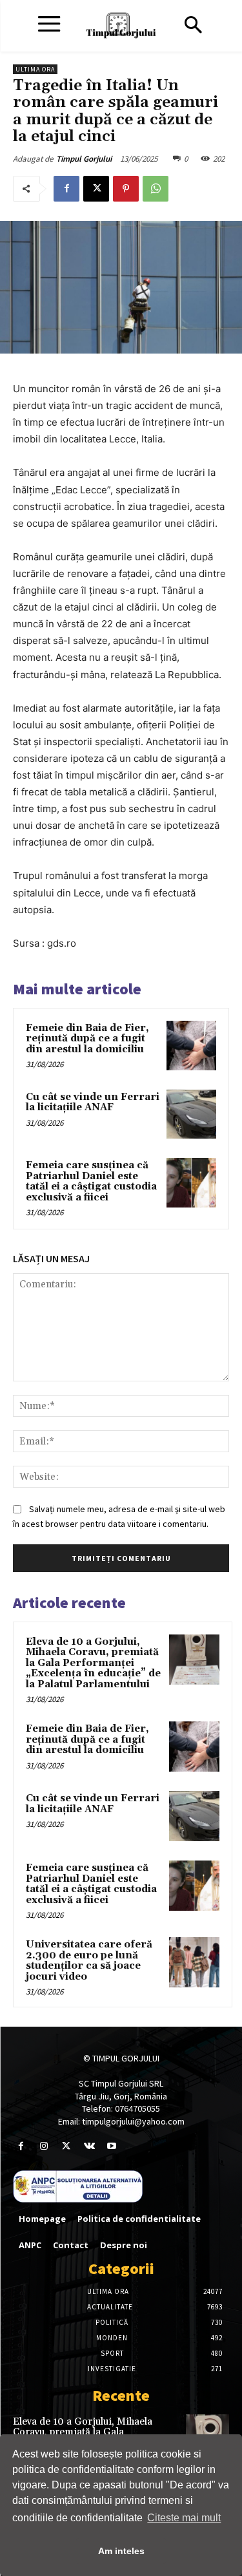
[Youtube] (112, 2146)
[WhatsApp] (156, 189)
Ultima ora (35, 69)
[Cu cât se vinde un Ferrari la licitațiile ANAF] (191, 1114)
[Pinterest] (126, 189)
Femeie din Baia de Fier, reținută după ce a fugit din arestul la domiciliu (87, 1039)
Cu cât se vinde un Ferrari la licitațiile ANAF (93, 1103)
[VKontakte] (89, 2146)
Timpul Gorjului (84, 159)
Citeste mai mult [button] (184, 2518)
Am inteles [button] (121, 2551)
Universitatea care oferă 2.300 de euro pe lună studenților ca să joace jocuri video (89, 1961)
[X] (96, 189)
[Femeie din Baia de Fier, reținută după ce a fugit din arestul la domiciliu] (191, 1046)
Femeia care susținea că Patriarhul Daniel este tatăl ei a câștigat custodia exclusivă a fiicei (91, 1181)
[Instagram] (44, 2146)
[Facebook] (66, 189)
